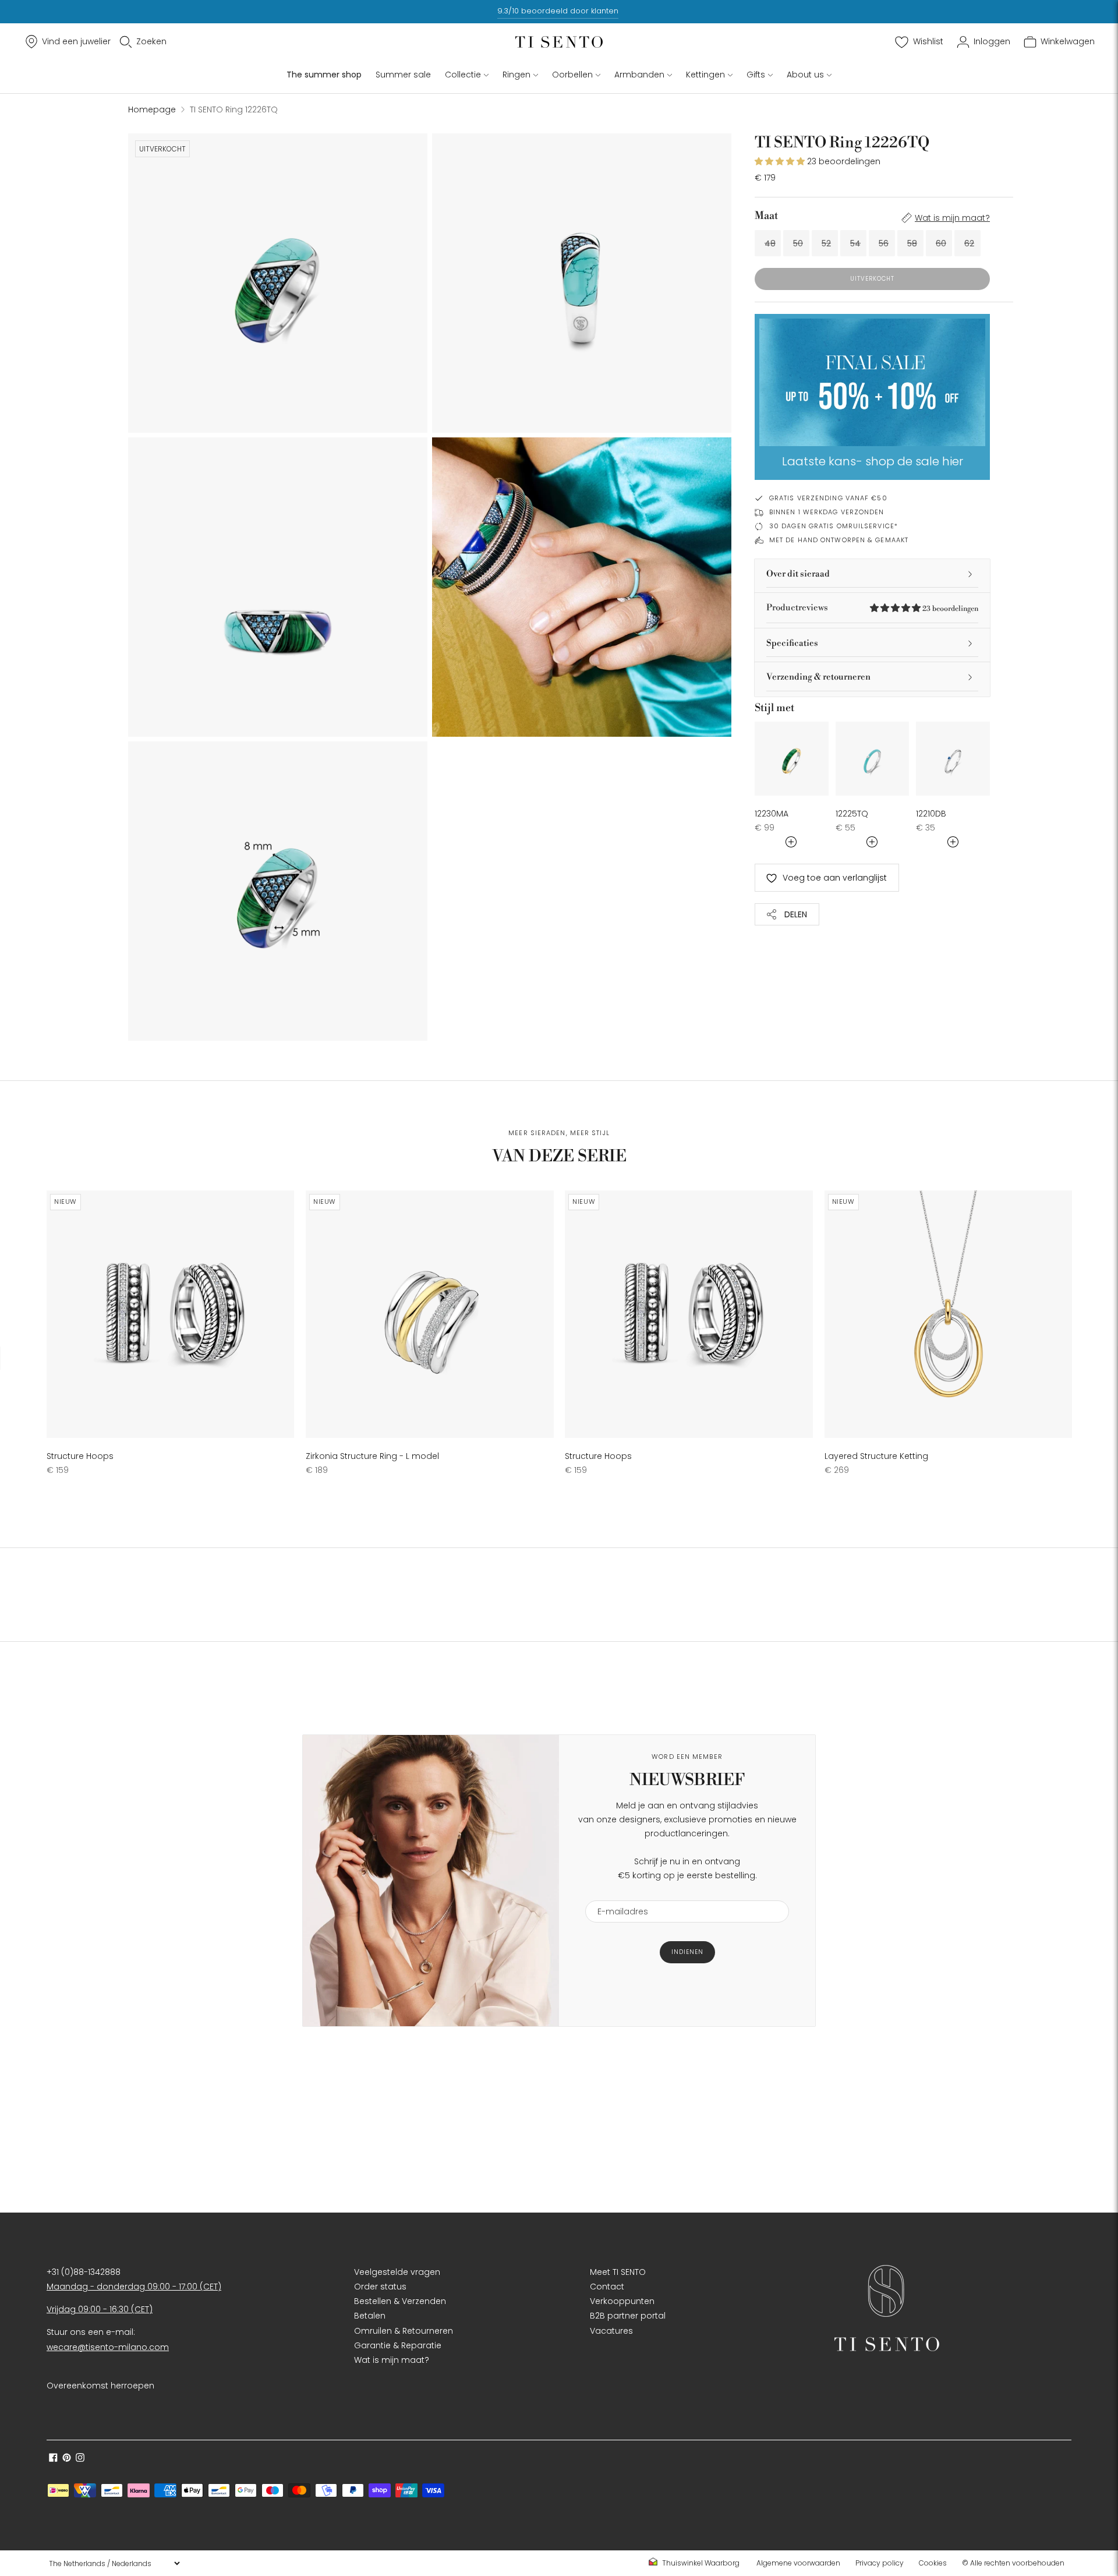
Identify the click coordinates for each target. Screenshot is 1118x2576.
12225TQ (852, 814)
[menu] (114, 2563)
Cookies (933, 2563)
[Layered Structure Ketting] (948, 1314)
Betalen (370, 2316)
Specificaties (792, 643)
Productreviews (872, 608)
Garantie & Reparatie (398, 2345)
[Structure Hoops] (170, 1314)
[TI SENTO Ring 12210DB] (953, 759)
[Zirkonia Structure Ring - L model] (429, 1314)
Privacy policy (880, 2563)
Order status (380, 2287)
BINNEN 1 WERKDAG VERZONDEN (827, 512)
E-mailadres (618, 1893)
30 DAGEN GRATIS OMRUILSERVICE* (834, 526)
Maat (766, 216)
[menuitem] (698, 2563)
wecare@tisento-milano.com (108, 2347)
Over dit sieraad (798, 574)
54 (855, 243)
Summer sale (403, 75)
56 (884, 243)
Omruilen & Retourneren (404, 2331)
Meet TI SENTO (618, 2272)
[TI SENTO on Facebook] (53, 2459)
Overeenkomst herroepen (100, 2386)
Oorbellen (572, 75)
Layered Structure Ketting (876, 1456)
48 (770, 243)
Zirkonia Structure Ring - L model (372, 1456)
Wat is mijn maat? (952, 218)
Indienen (687, 1952)
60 (941, 243)
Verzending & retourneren (818, 677)
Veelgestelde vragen (397, 2272)
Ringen (516, 75)
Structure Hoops (80, 1456)
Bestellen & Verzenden (400, 2301)
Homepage (152, 109)
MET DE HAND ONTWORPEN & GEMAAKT (839, 540)
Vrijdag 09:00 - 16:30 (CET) (100, 2309)
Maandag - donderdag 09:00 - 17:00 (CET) (134, 2287)
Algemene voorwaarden (798, 2563)
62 (969, 243)
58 (912, 243)
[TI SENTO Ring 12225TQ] (873, 759)
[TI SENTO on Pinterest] (67, 2459)
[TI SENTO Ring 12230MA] (792, 759)
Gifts (756, 75)
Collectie (463, 75)
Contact (607, 2287)
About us (805, 75)
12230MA (772, 814)
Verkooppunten (622, 2301)
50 (798, 243)
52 (826, 243)
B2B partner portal (628, 2316)
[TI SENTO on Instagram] (80, 2459)
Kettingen (705, 75)
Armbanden (639, 75)
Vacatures (611, 2331)
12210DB (931, 814)
